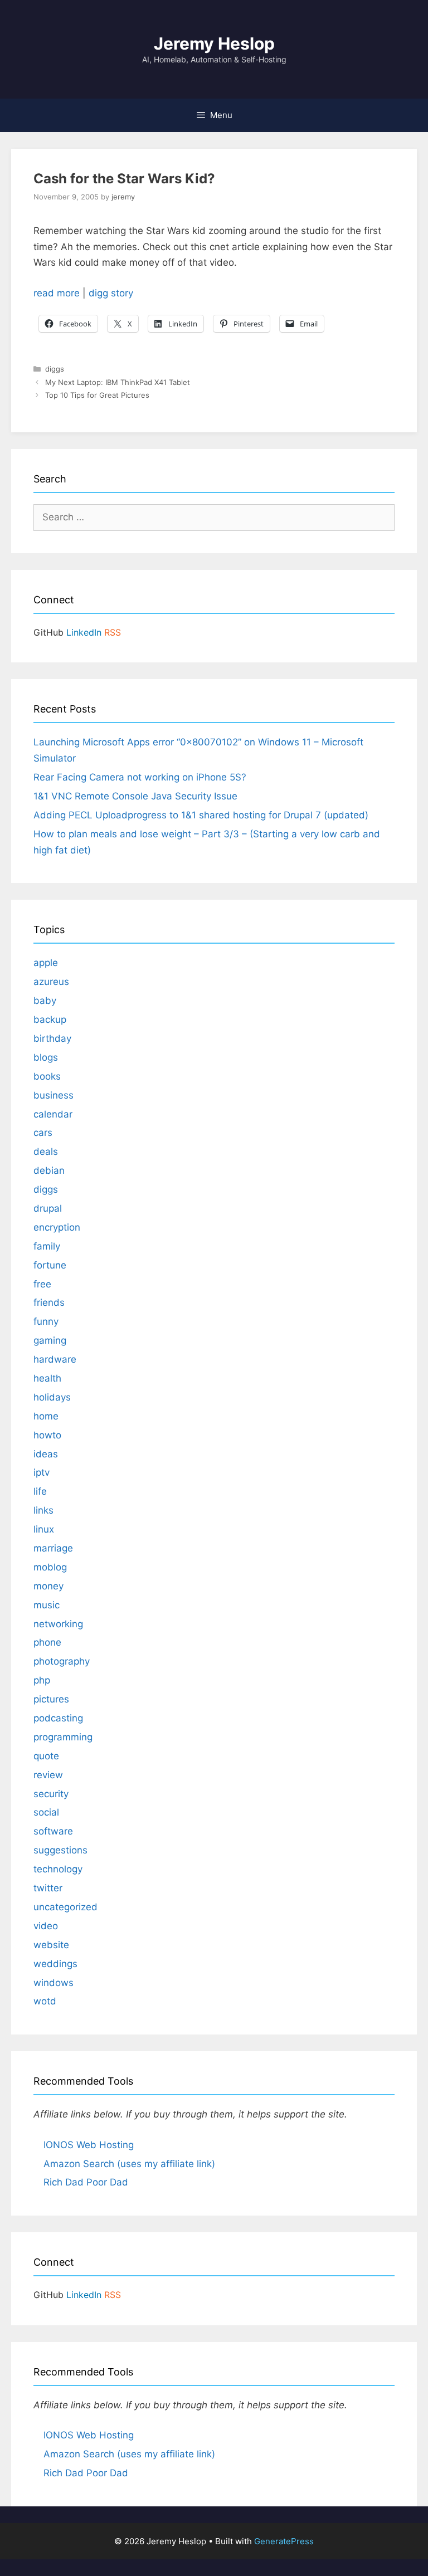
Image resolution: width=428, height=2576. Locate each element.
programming (63, 1737)
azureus (51, 982)
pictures (51, 1699)
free (42, 1284)
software (53, 1831)
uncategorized (65, 1907)
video (46, 1926)
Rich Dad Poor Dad (86, 2182)
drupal (48, 1208)
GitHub (48, 632)
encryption (57, 1227)
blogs (46, 1057)
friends (49, 1302)
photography (62, 1661)
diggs (55, 369)
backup (50, 1019)
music (47, 1605)
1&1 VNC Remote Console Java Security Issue (135, 796)
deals (46, 1152)
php (42, 1680)
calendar (53, 1114)
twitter (48, 1888)
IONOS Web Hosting (89, 2145)
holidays (52, 1397)
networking (58, 1624)
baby (45, 1001)
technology (58, 1869)
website (51, 1945)
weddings (55, 1964)
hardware (55, 1359)
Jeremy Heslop (214, 43)
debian (49, 1170)
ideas (46, 1454)
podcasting (58, 1718)
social (46, 1812)
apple (46, 963)
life (40, 1491)
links (43, 1510)
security (51, 1794)
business (53, 1095)
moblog (50, 1567)
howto (47, 1435)
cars (43, 1133)
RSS (113, 632)
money (48, 1586)
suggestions (60, 1850)
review (48, 1775)
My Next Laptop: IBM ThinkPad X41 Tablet (118, 382)
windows (53, 1983)
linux (44, 1529)
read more (57, 293)
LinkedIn (84, 632)
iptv (42, 1472)
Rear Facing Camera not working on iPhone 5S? (140, 777)
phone (47, 1642)
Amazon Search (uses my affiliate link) (129, 2164)
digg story (111, 293)
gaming (50, 1340)
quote (46, 1756)
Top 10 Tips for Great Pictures (97, 395)
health (47, 1378)
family (47, 1246)
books (47, 1076)
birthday (52, 1038)
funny (46, 1321)
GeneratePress (284, 2541)
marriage (53, 1548)
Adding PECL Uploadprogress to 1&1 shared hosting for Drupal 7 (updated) (201, 815)
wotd (45, 2001)
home (46, 1416)
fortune (50, 1265)
